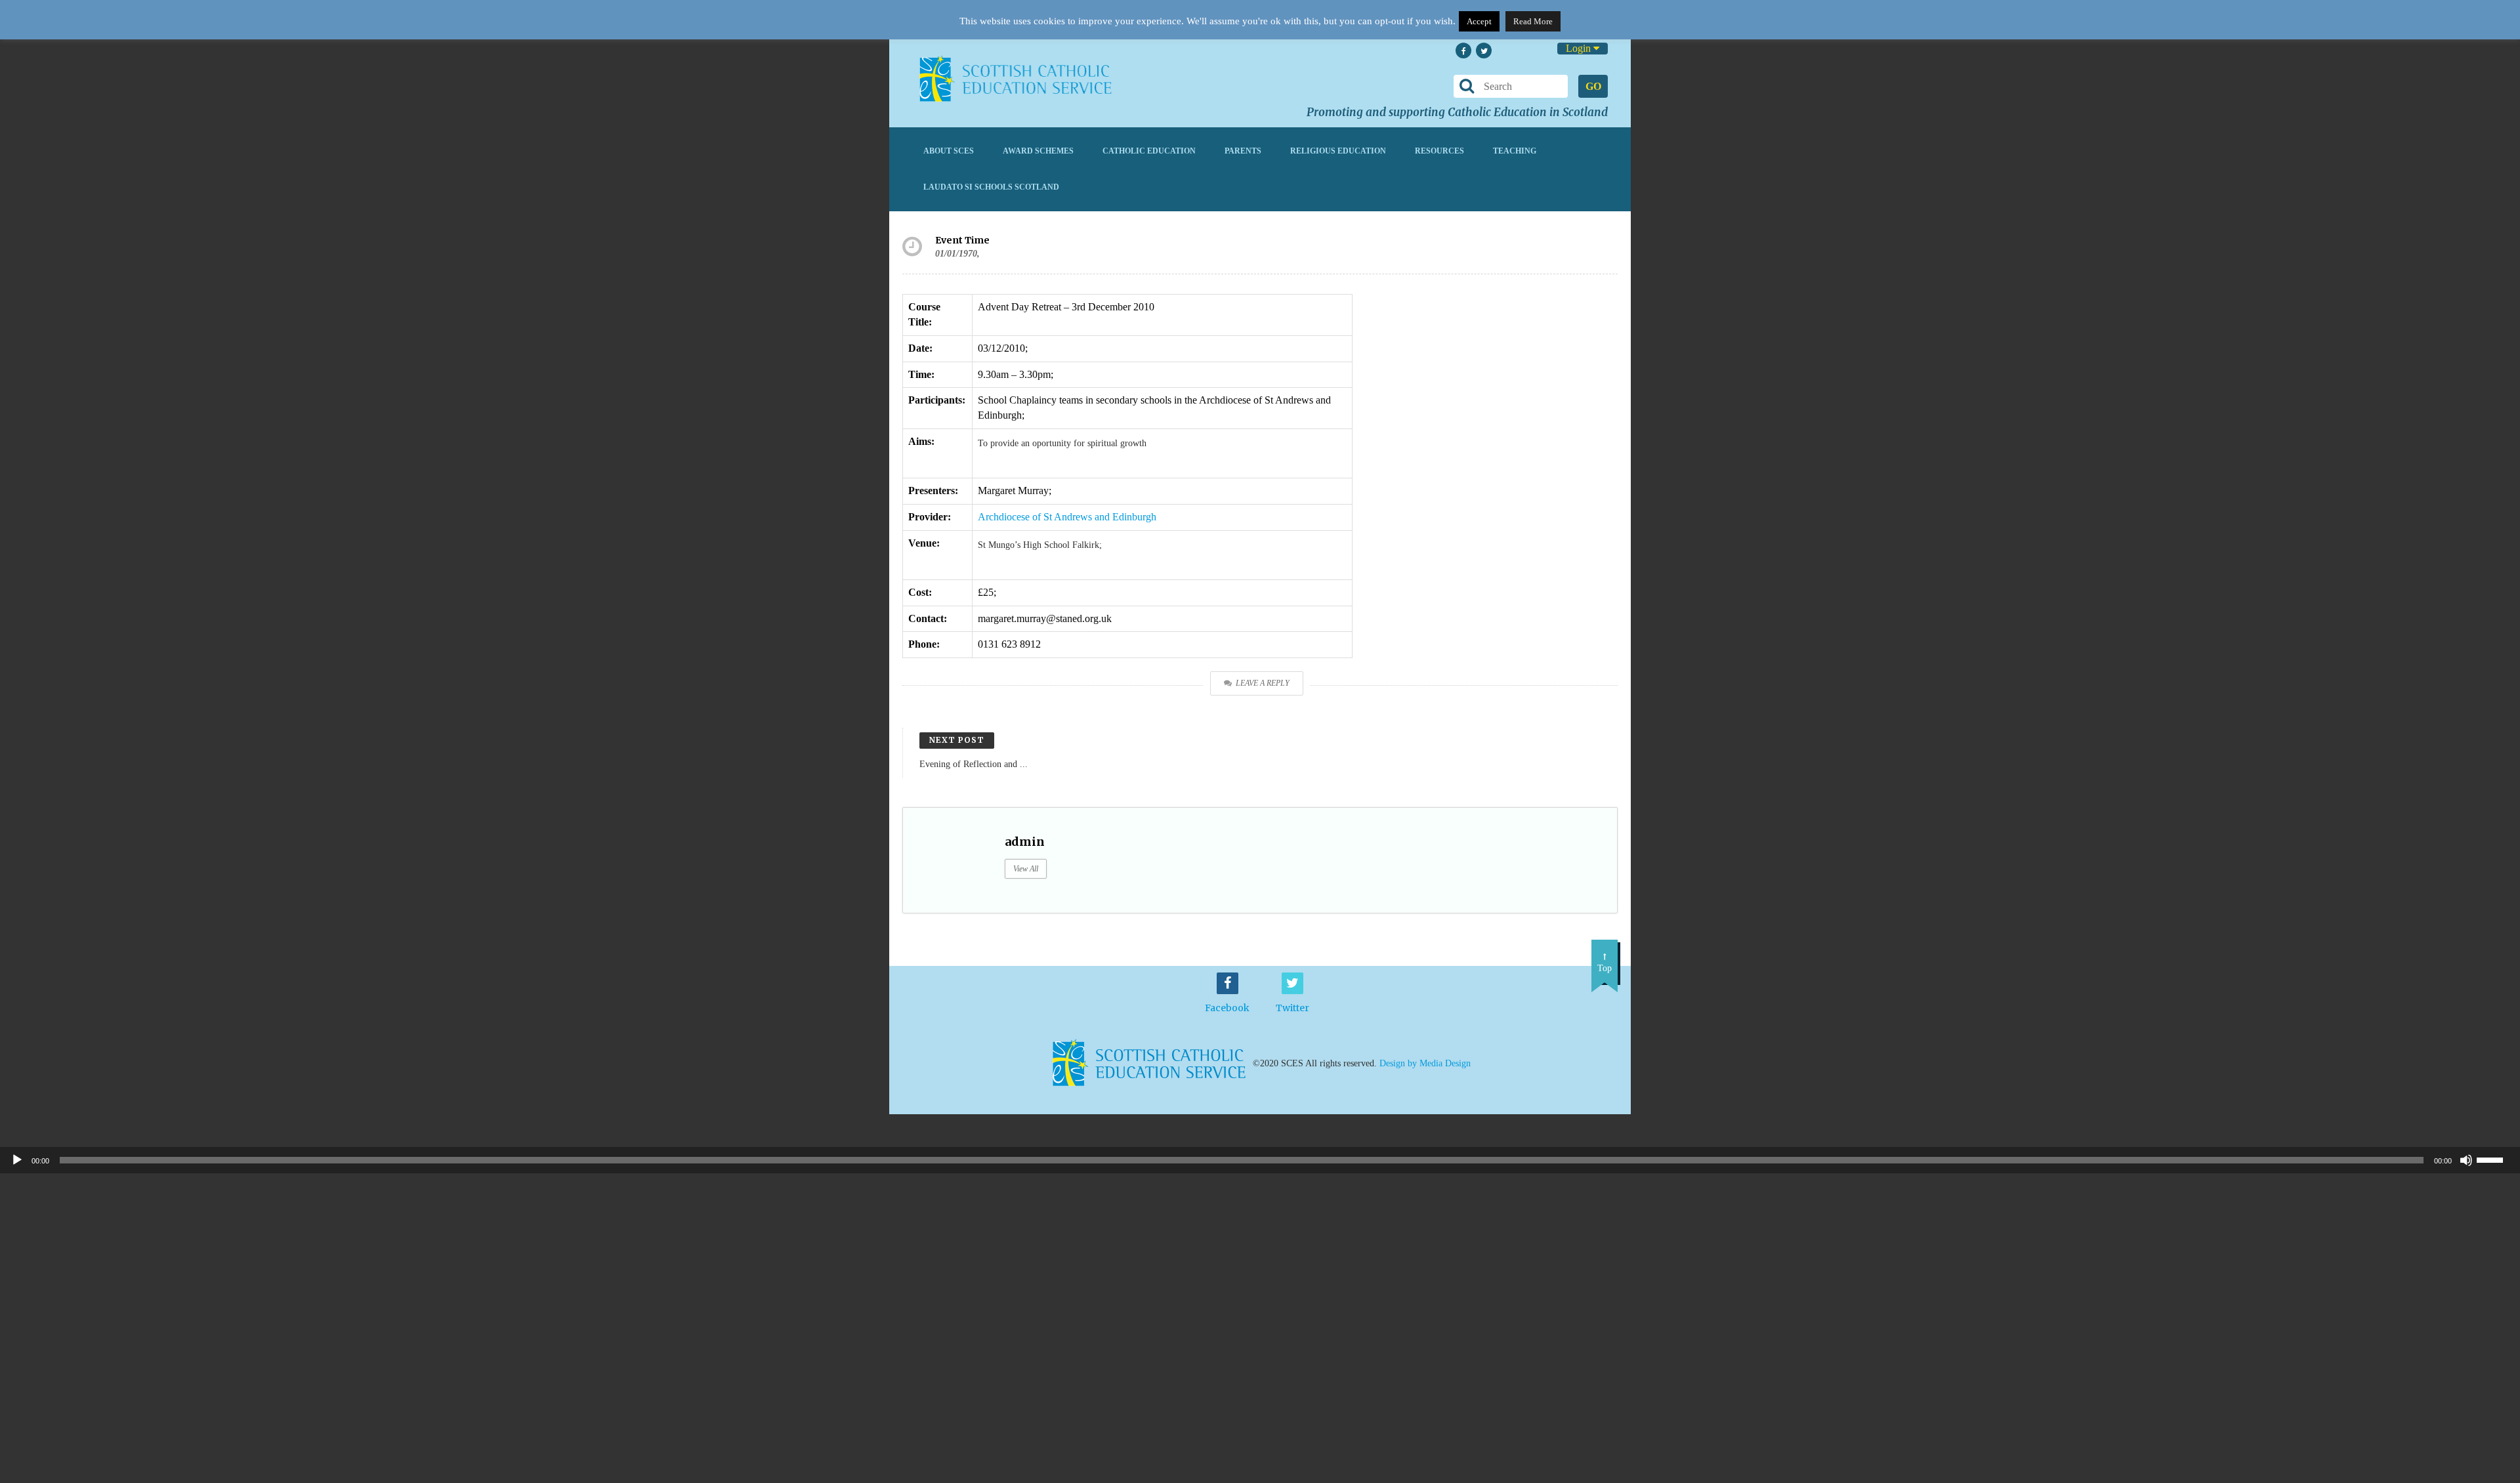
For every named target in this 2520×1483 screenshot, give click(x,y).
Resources (1439, 151)
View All (1026, 869)
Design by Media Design (1425, 1063)
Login (1580, 48)
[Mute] (2466, 1160)
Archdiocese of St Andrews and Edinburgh (1067, 517)
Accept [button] (1479, 21)
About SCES (949, 151)
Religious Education (1338, 151)
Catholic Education (1149, 151)
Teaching (1515, 151)
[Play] (17, 1160)
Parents (1243, 151)
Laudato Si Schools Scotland (991, 187)
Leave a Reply (1263, 683)
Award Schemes (1038, 151)
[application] (1260, 1160)
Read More (1533, 21)
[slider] (2495, 1159)
